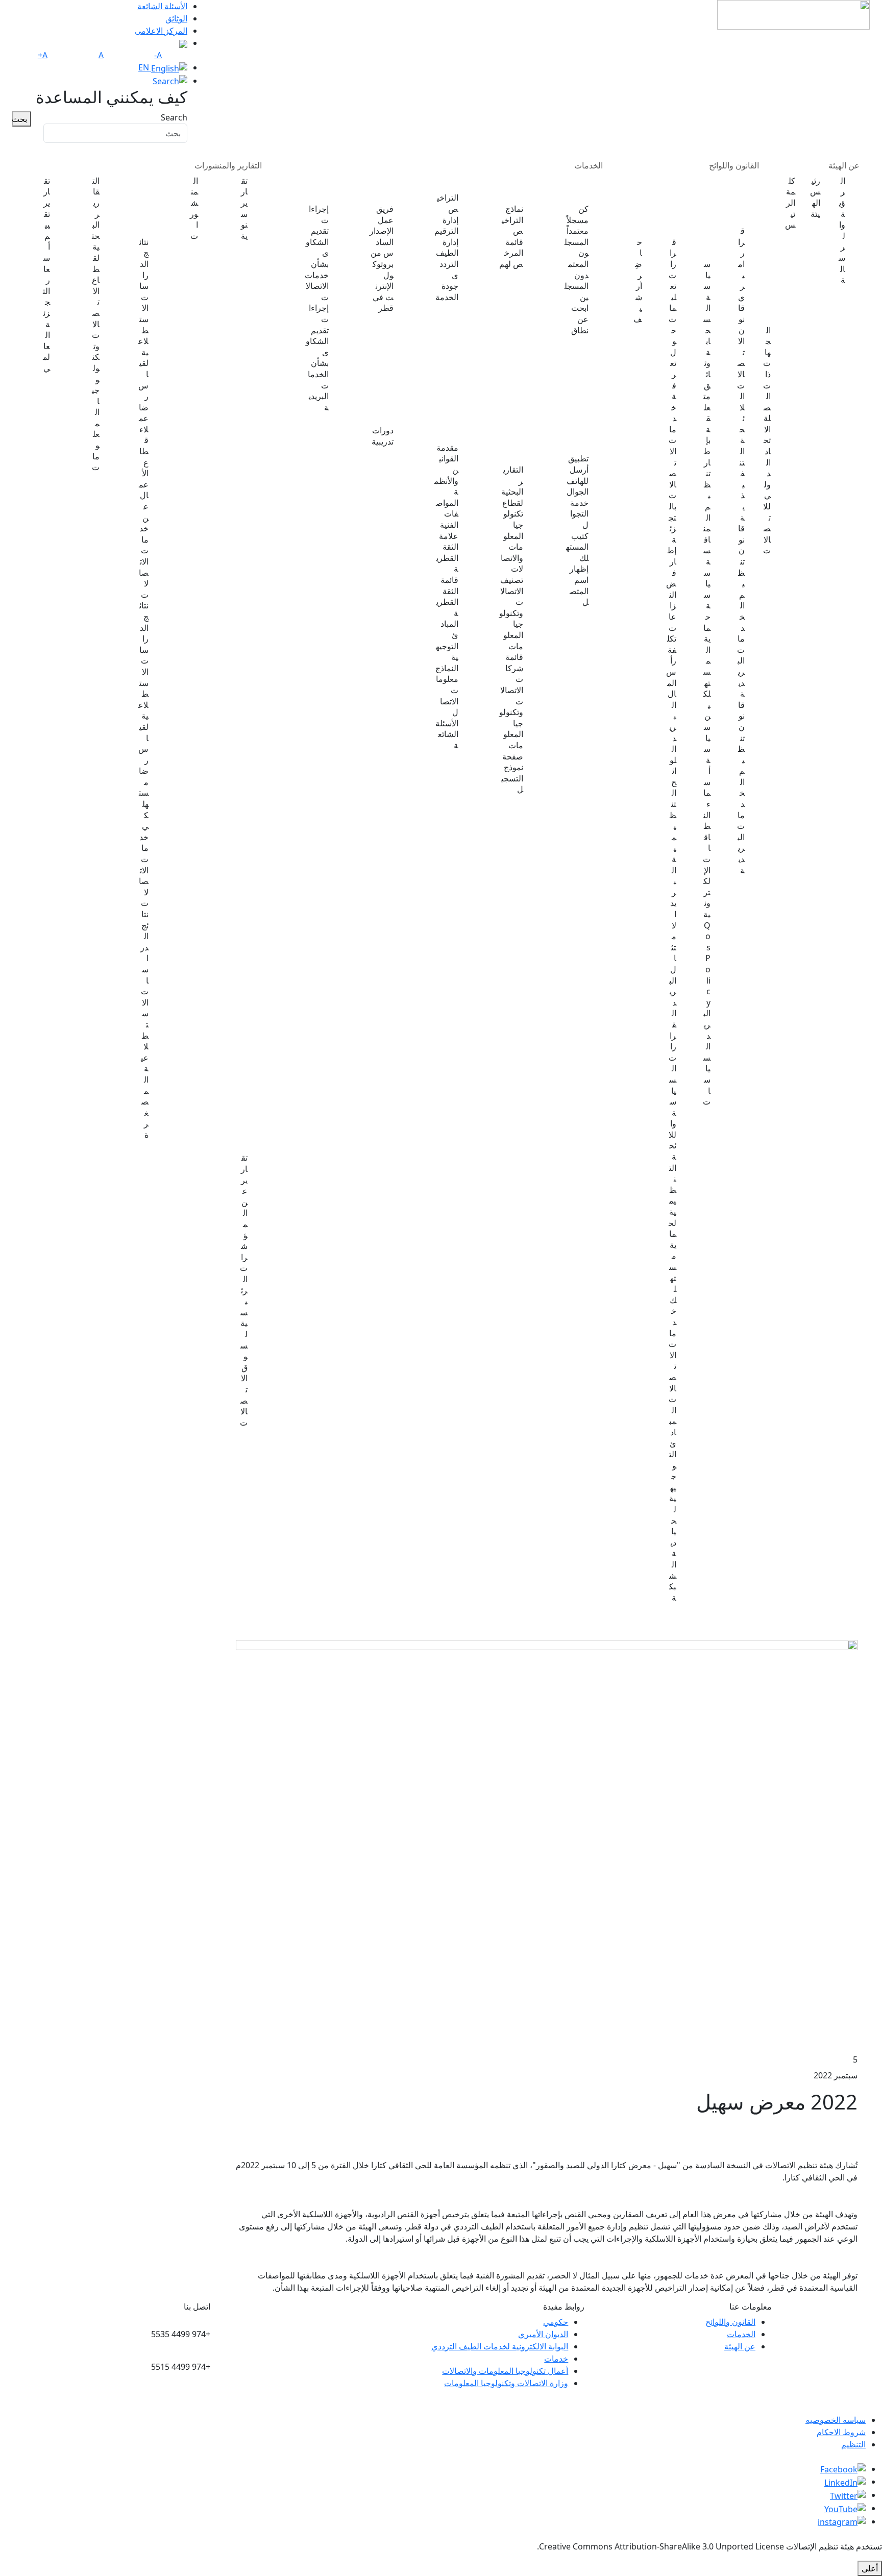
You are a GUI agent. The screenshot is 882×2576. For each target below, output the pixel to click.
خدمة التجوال (579, 514)
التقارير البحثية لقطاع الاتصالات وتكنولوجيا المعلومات (96, 324)
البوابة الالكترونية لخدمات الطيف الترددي (500, 2346)
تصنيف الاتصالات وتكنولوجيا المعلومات (511, 613)
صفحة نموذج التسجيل (512, 773)
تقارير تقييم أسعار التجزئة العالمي (46, 275)
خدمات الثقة (450, 433)
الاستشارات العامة (647, 205)
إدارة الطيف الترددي (447, 259)
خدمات (556, 2359)
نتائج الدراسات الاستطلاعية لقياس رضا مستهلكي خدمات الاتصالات (145, 754)
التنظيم (853, 2444)
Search (174, 117)
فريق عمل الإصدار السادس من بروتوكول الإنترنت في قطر (382, 259)
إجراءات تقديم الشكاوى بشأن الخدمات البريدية (317, 358)
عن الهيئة (844, 165)
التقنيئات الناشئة (391, 189)
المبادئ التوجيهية (447, 641)
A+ (43, 55)
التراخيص (448, 203)
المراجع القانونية (750, 200)
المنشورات (194, 208)
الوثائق (176, 18)
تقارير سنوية (244, 208)
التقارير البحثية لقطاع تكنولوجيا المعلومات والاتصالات (512, 519)
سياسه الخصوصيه (836, 2420)
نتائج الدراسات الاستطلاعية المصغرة (144, 1025)
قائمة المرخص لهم (511, 253)
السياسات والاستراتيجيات (716, 216)
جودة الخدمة (447, 292)
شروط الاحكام (841, 2432)
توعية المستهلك (585, 438)
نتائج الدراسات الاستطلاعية (147, 205)
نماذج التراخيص (512, 220)
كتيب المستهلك (577, 547)
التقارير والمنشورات (228, 165)
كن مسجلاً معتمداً (578, 220)
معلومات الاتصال (447, 696)
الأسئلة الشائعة (162, 6)
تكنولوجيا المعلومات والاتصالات (518, 444)
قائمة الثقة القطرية (447, 597)
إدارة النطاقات (585, 189)
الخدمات (589, 165)
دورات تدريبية (383, 436)
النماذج (447, 668)
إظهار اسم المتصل (579, 585)
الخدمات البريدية (521, 189)
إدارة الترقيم (446, 226)
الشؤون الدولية (781, 249)
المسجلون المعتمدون (577, 259)
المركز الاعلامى (161, 31)
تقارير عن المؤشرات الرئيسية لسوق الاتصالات (244, 1290)
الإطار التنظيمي (682, 205)
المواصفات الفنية (447, 514)
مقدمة (447, 448)
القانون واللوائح (734, 165)
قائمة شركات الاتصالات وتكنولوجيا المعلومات (511, 701)
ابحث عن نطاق (580, 319)
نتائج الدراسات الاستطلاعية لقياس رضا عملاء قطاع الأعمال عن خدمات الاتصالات (145, 419)
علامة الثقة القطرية (447, 553)
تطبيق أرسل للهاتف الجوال (578, 475)
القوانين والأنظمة (446, 475)
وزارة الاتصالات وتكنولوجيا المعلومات (506, 2383)
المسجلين (577, 292)
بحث (20, 119)
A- (158, 55)
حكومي (556, 2322)
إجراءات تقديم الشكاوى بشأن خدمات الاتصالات (317, 253)
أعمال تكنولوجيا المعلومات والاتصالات (505, 2371)
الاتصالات (455, 183)
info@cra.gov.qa (179, 2399)
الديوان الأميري (543, 2334)
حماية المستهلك (325, 189)
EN (145, 67)
